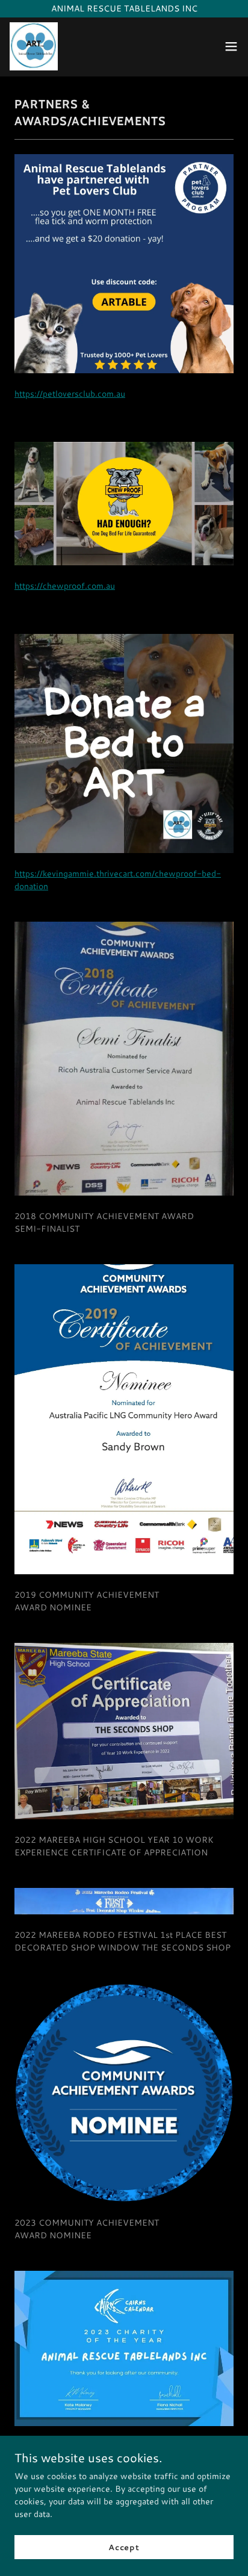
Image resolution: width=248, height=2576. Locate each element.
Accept (124, 2547)
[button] (231, 46)
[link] (34, 46)
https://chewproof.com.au (65, 586)
